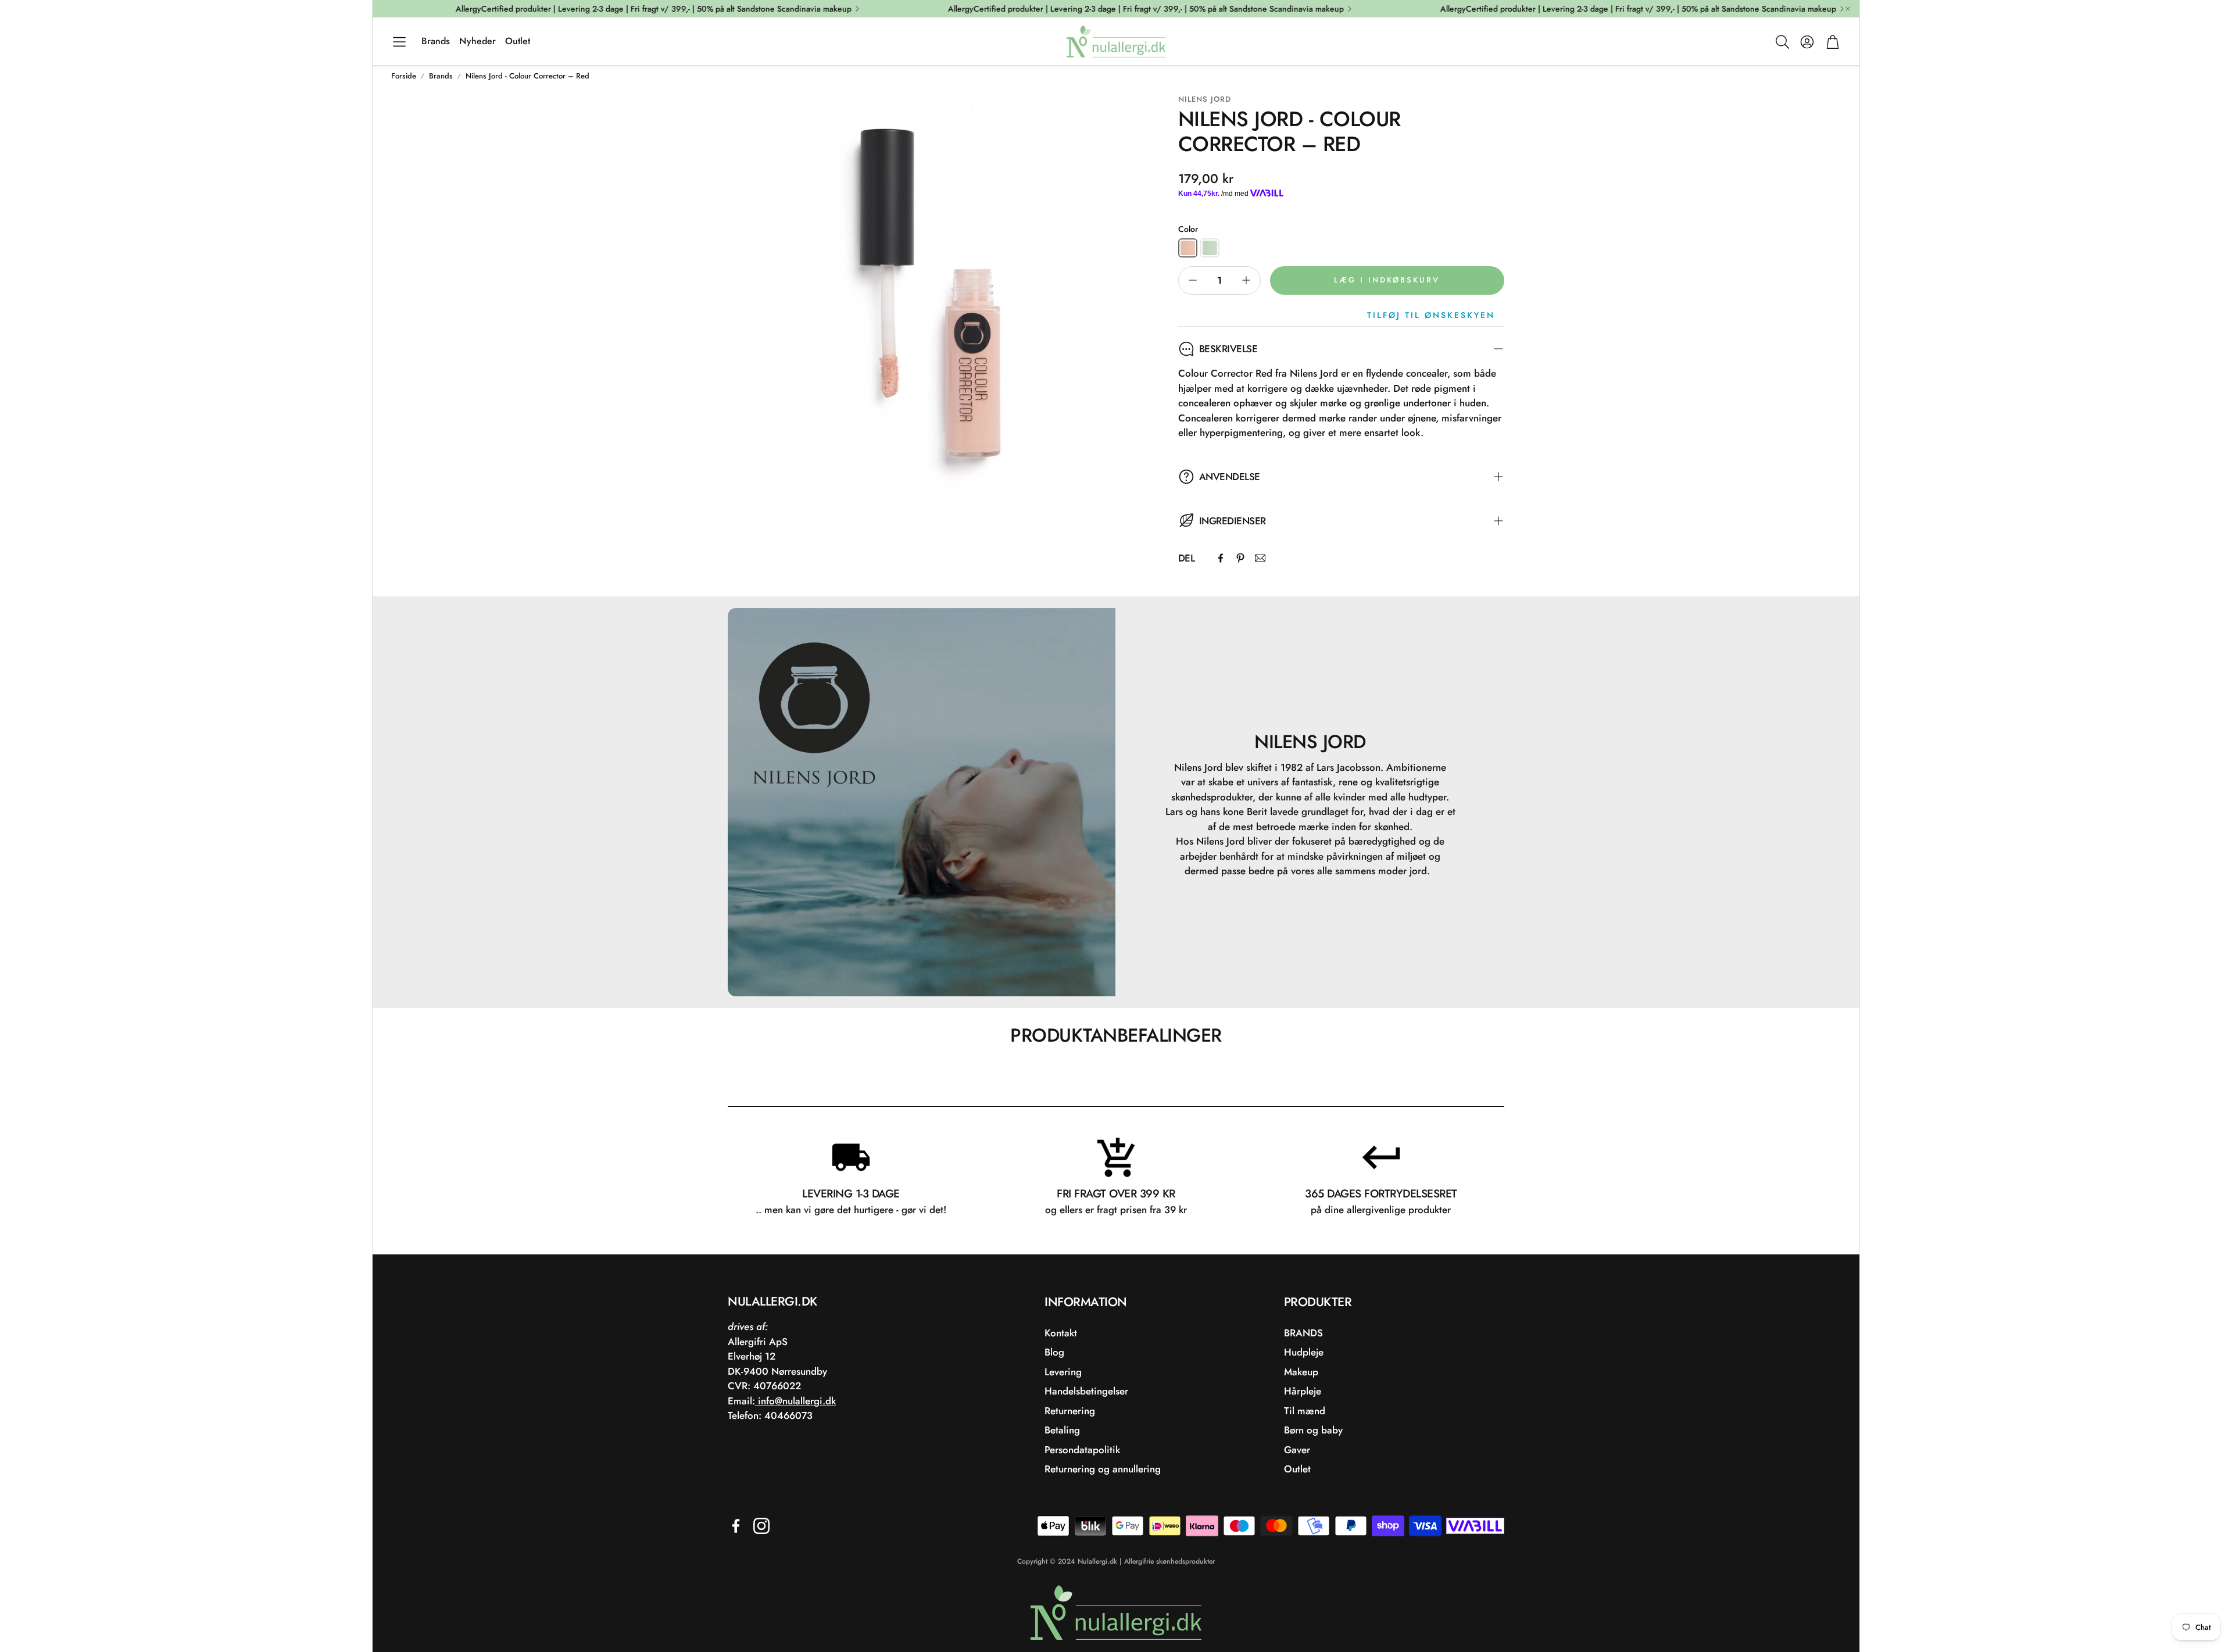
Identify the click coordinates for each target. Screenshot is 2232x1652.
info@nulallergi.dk (795, 1401)
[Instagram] (761, 1526)
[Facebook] (1221, 558)
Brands (441, 76)
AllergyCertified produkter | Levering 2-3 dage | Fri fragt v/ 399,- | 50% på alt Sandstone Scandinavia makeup (599, 9)
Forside (404, 76)
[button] (399, 42)
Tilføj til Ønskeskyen (1431, 315)
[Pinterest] (1240, 558)
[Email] (1260, 558)
